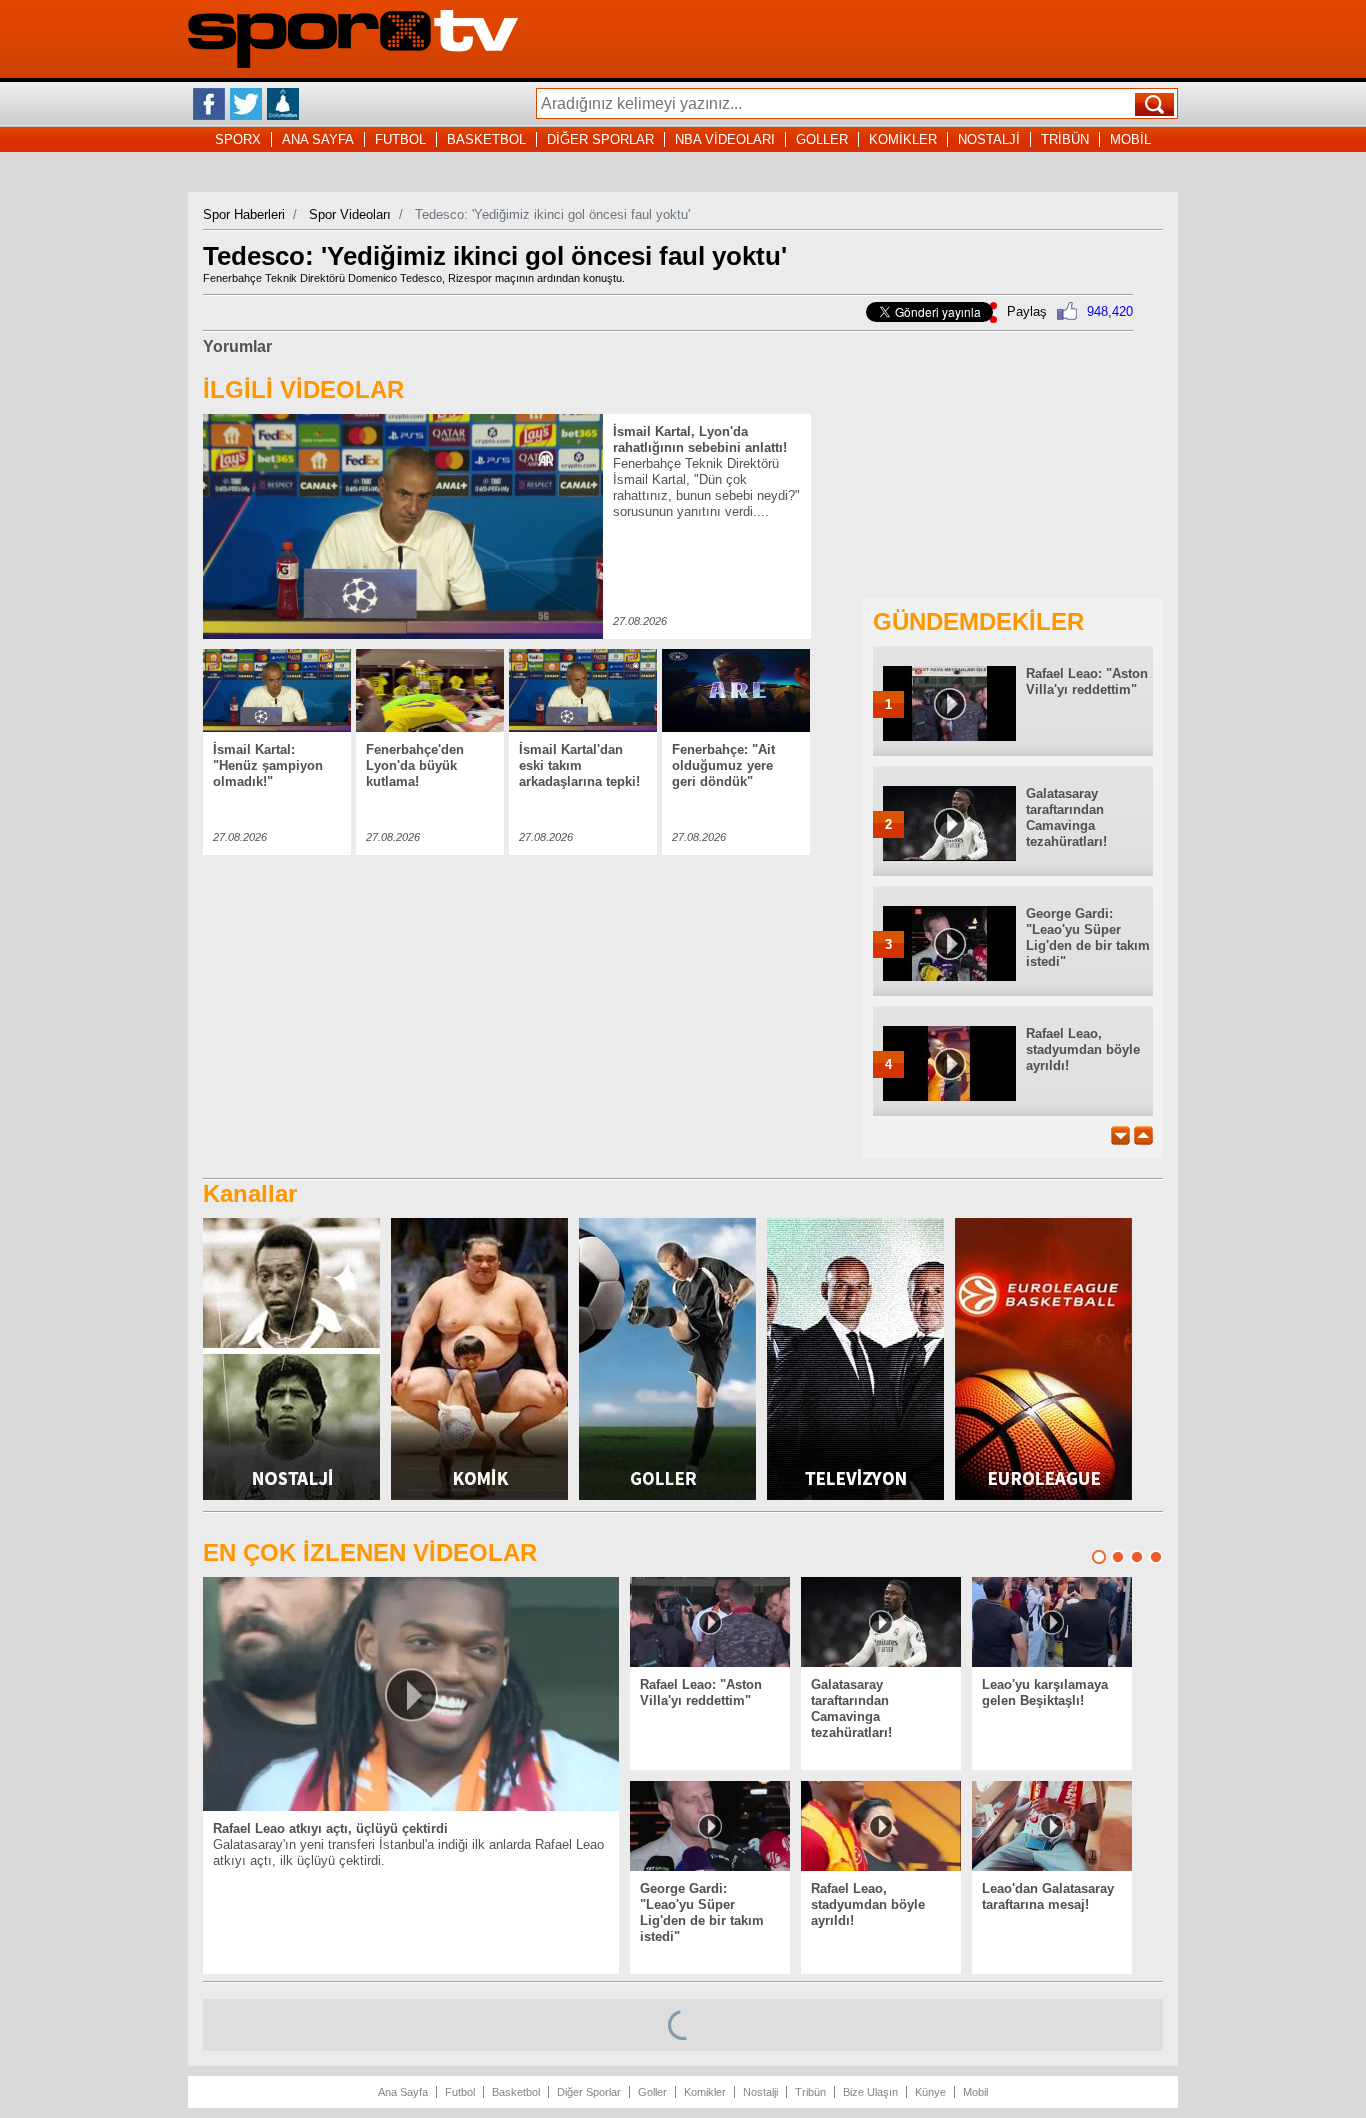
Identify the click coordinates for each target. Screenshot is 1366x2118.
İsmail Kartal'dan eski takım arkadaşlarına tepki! (579, 765)
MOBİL (1130, 139)
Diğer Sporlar (589, 2092)
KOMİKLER (903, 139)
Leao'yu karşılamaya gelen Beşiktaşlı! (1045, 1692)
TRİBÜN (1065, 139)
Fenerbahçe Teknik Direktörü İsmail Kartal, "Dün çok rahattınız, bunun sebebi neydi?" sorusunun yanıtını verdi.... (706, 487)
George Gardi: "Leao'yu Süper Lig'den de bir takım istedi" (1088, 937)
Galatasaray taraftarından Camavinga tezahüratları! (1066, 817)
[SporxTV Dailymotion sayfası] (283, 104)
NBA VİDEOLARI (725, 139)
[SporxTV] (353, 63)
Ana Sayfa (403, 2092)
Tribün (810, 2092)
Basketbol (516, 2092)
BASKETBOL (486, 139)
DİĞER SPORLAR (600, 139)
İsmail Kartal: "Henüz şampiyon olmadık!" (268, 765)
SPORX (238, 139)
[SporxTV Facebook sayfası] (209, 104)
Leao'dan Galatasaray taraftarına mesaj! (1048, 1896)
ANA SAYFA (318, 139)
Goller (652, 2092)
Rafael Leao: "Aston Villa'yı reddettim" (1087, 681)
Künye (930, 2092)
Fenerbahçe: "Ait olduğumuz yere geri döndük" (723, 765)
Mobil (975, 2092)
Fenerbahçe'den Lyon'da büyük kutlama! (415, 765)
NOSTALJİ (989, 139)
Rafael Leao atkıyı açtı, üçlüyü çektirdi (330, 1828)
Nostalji (760, 2092)
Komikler (705, 2092)
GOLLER (822, 139)
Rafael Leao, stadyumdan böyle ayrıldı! (1083, 1049)
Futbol (460, 2092)
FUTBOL (400, 139)
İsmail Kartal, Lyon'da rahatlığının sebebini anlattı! (700, 439)
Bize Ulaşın (870, 2092)
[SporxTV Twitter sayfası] (246, 104)
